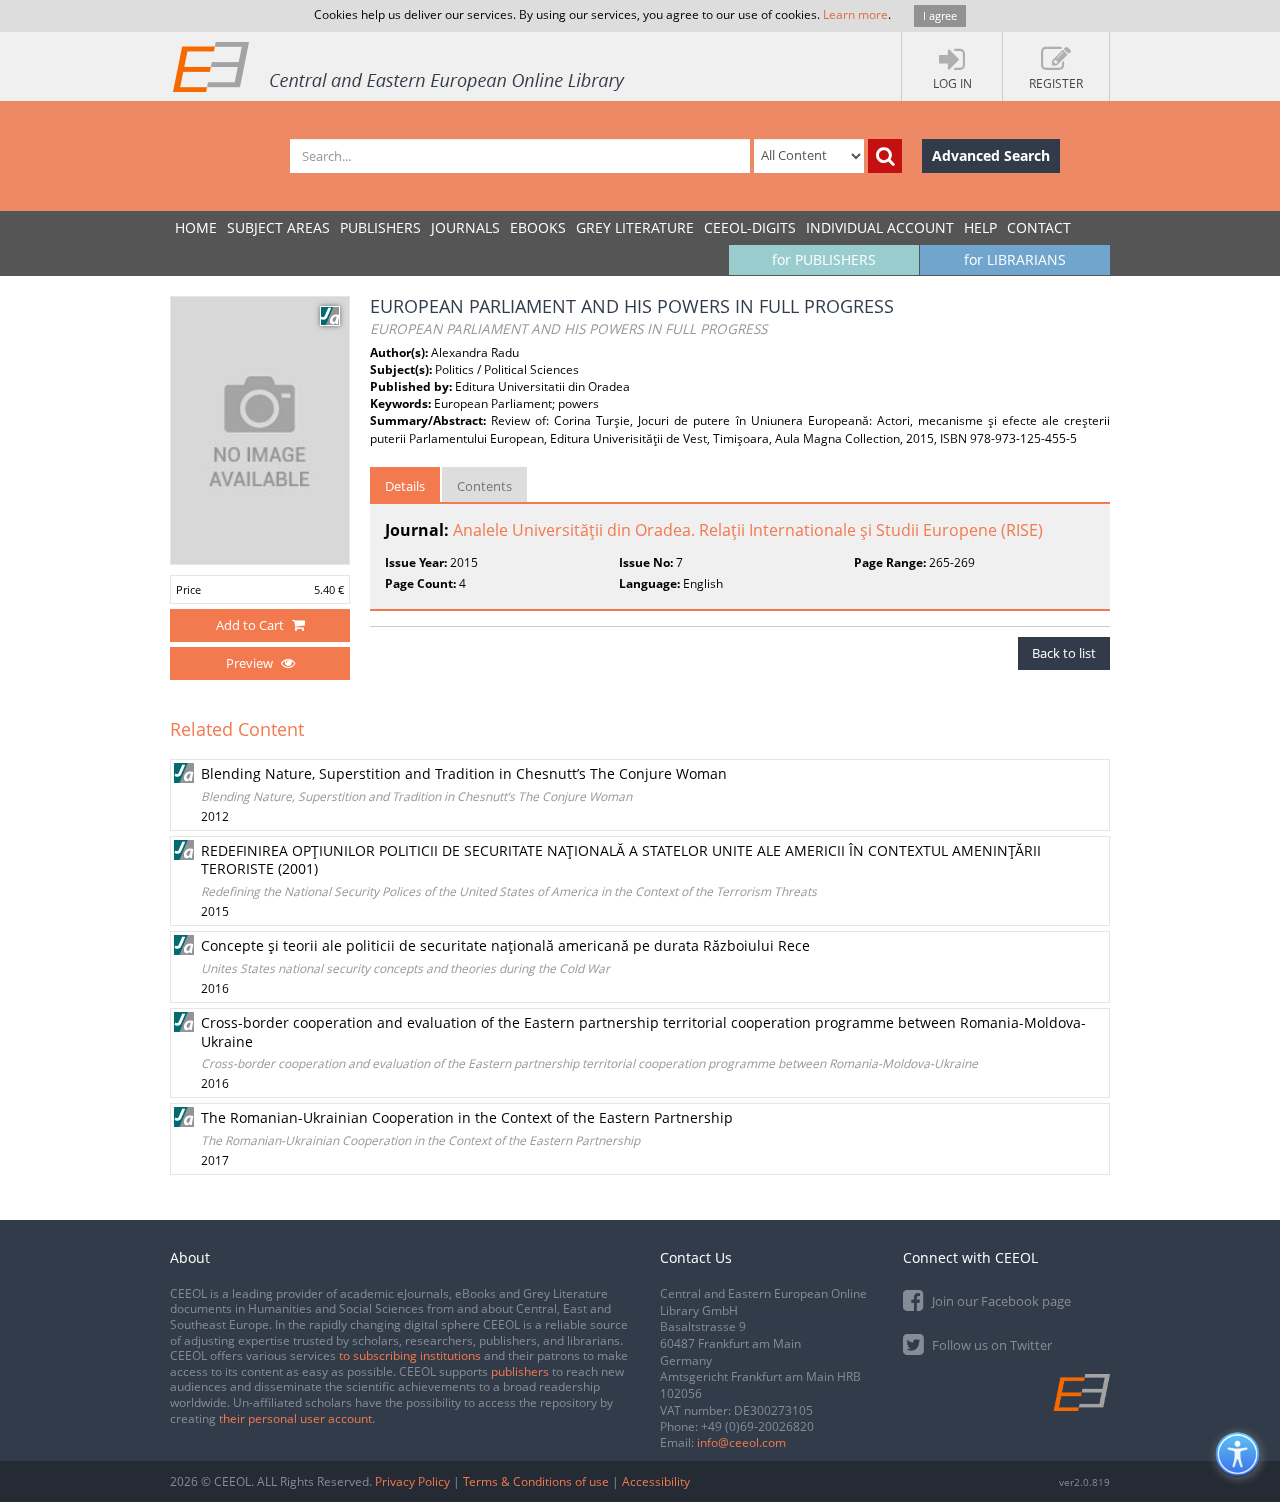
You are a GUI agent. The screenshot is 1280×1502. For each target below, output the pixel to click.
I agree (940, 15)
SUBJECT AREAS (278, 227)
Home (196, 227)
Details (405, 486)
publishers (520, 1371)
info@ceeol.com (741, 1442)
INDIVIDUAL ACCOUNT (880, 227)
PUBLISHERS (380, 227)
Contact (1039, 227)
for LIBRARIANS (1015, 259)
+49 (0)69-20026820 (757, 1426)
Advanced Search (991, 155)
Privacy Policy (412, 1481)
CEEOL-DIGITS (750, 227)
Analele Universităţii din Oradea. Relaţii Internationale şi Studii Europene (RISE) (748, 530)
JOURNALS (465, 227)
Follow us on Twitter (990, 1345)
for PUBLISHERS (824, 259)
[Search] (885, 156)
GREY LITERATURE (635, 227)
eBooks (538, 227)
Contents (484, 486)
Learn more (855, 14)
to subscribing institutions (410, 1355)
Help (980, 227)
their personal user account (295, 1418)
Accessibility (656, 1481)
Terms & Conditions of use (536, 1481)
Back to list (1064, 653)
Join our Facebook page (1000, 1301)
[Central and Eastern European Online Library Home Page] (400, 66)
